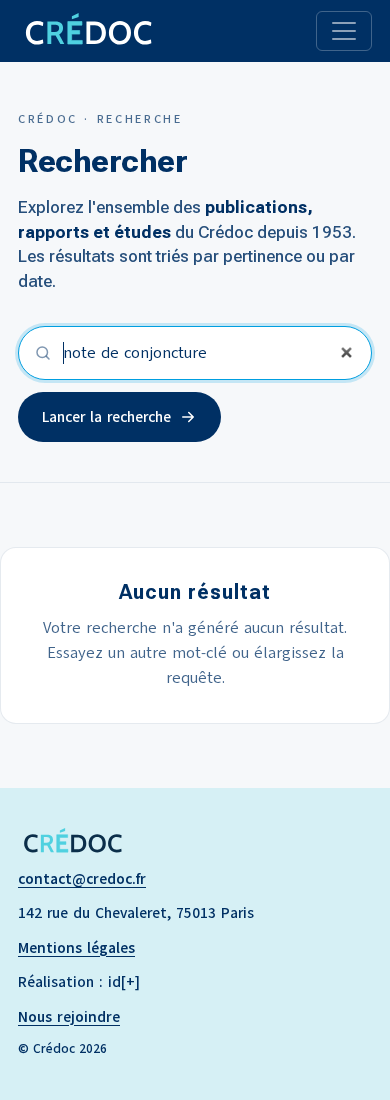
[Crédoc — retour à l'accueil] (87, 31)
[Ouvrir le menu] (344, 31)
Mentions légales (76, 948)
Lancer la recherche (106, 417)
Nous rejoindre (69, 1017)
